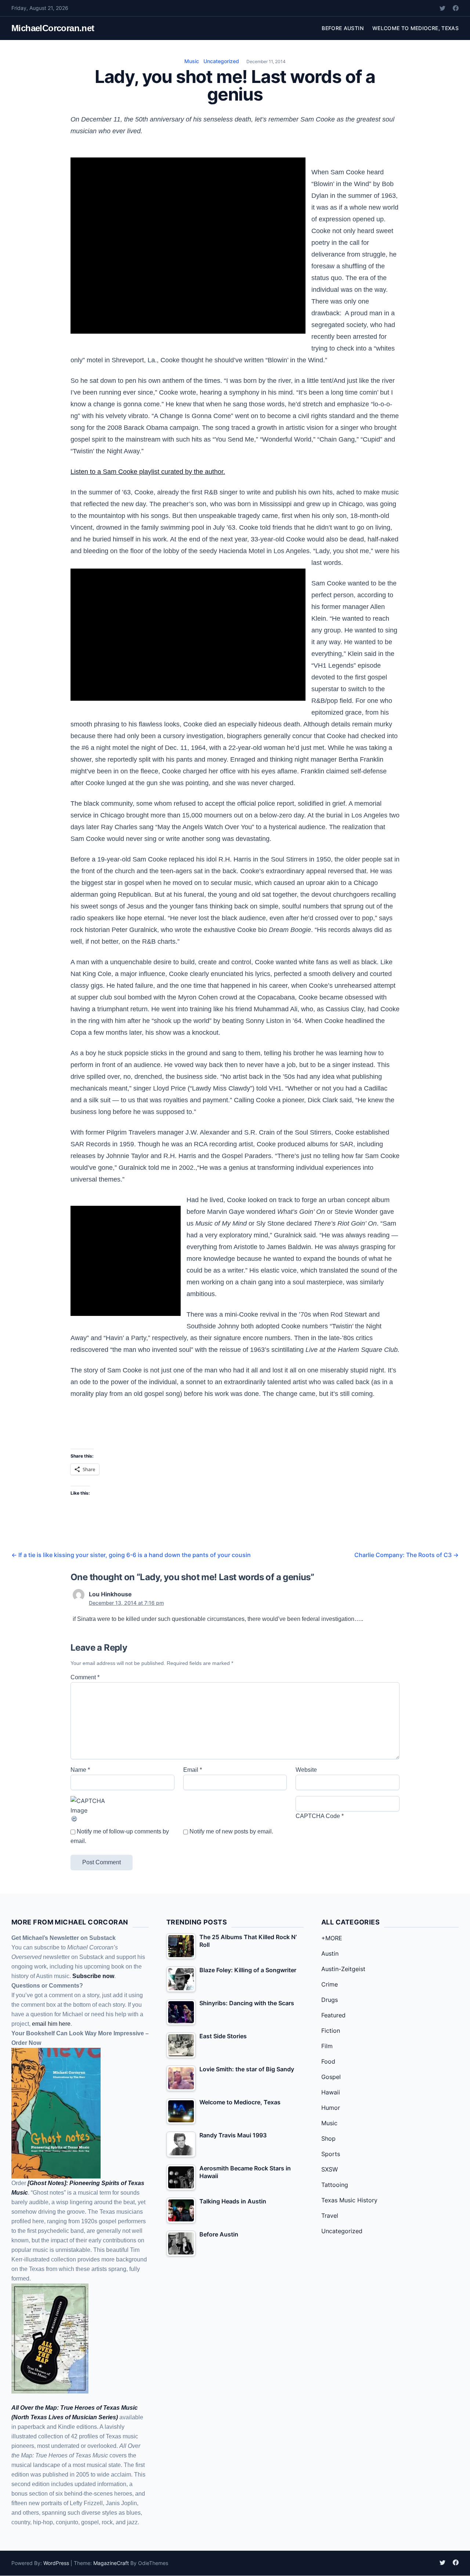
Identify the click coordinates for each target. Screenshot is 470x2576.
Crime (330, 1984)
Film (327, 2046)
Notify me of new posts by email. (231, 1831)
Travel (330, 2216)
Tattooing (335, 2185)
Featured (333, 2015)
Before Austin (343, 28)
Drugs (330, 2000)
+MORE (332, 1938)
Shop (328, 2138)
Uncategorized (221, 61)
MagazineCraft (111, 2563)
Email (193, 1770)
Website (306, 1770)
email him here (51, 2024)
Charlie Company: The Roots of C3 (406, 1555)
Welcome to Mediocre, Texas (415, 28)
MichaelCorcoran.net (53, 28)
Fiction (331, 2031)
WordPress (56, 2563)
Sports (331, 2154)
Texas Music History (349, 2200)
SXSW (330, 2169)
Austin (330, 1953)
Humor (331, 2108)
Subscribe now (93, 1976)
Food (328, 2061)
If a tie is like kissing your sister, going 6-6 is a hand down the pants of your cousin (131, 1555)
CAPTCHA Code (318, 1816)
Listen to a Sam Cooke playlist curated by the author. (148, 472)
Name (80, 1770)
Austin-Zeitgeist (343, 1969)
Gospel (331, 2077)
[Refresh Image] (122, 1819)
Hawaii (331, 2092)
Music (192, 61)
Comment (85, 1677)
